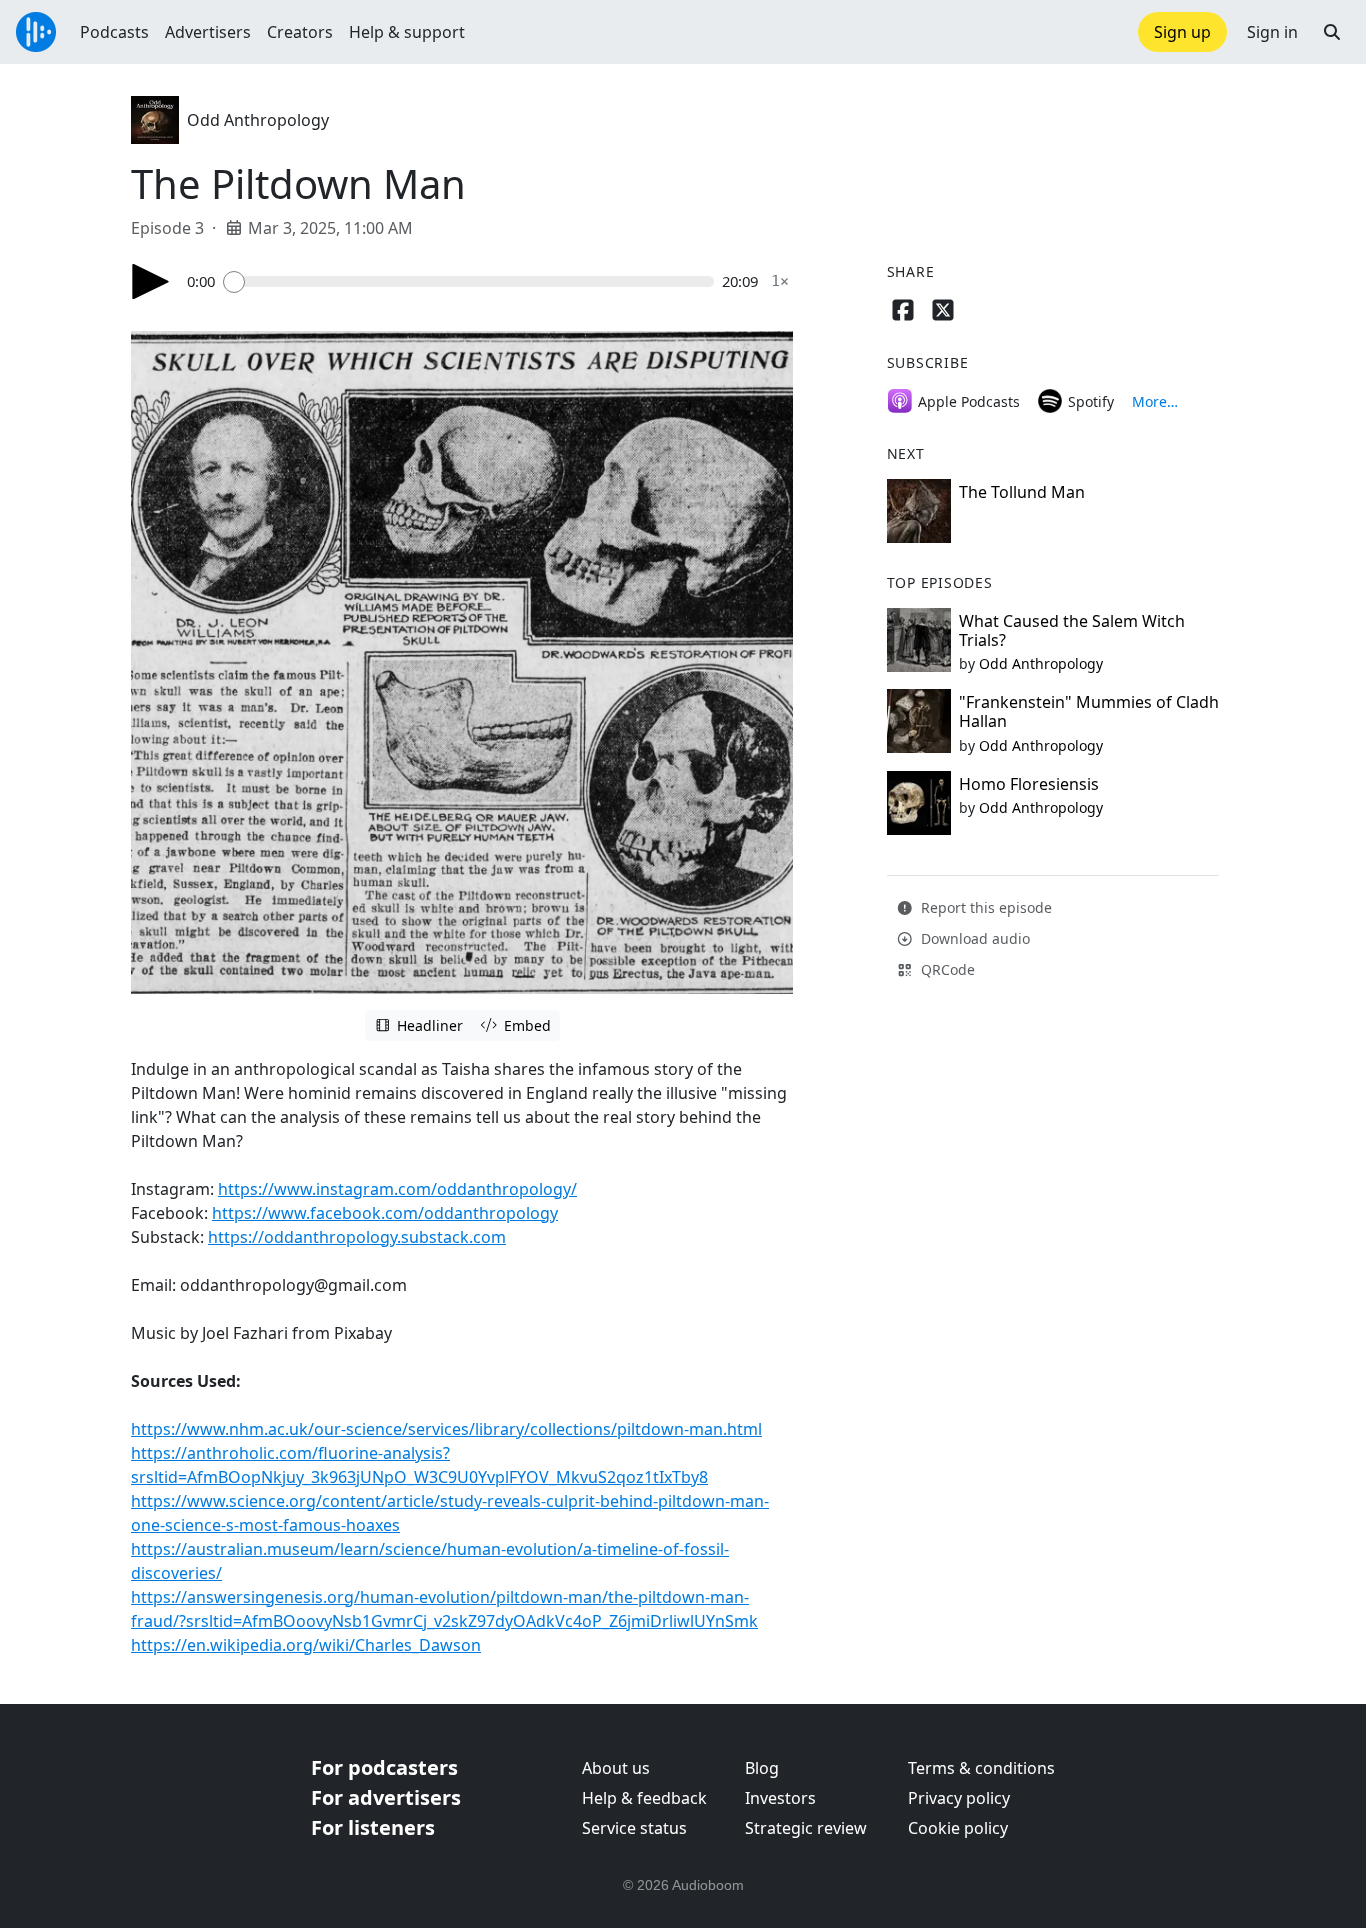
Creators (300, 32)
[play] (151, 281)
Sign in (1272, 32)
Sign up (1182, 32)
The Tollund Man (1022, 492)
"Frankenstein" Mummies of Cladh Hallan (1089, 711)
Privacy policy (959, 1798)
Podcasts (114, 32)
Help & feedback (644, 1798)
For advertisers (386, 1797)
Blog (762, 1768)
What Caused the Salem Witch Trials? (1072, 630)
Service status (634, 1828)
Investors (780, 1798)
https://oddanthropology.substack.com (357, 1237)
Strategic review (806, 1828)
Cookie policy (958, 1828)
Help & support (407, 32)
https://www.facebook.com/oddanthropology (385, 1213)
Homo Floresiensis (1029, 784)
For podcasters (384, 1767)
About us (616, 1768)
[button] (1332, 32)
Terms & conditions (981, 1768)
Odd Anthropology (258, 120)
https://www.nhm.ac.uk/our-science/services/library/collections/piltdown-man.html (446, 1429)
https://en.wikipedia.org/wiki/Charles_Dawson (306, 1645)
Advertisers (208, 32)
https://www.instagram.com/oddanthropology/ (397, 1189)
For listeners (373, 1827)
